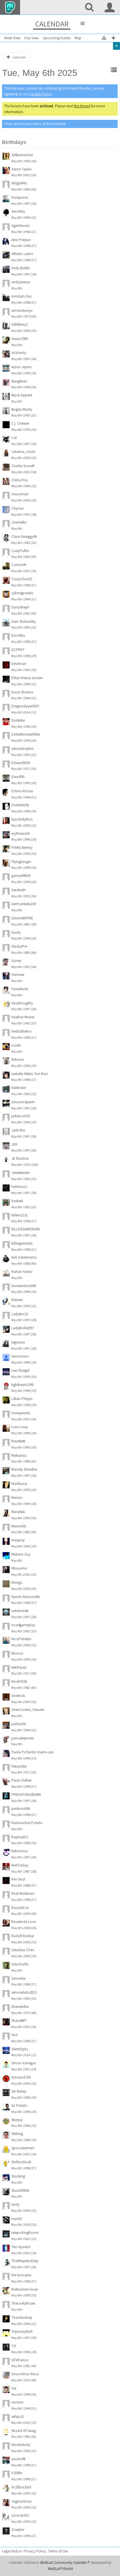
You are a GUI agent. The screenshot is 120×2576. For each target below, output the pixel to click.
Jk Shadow (20, 1158)
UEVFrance (20, 2360)
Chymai (17, 508)
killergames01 (22, 1243)
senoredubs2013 (24, 1992)
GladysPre (19, 946)
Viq (14, 2388)
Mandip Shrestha (24, 1469)
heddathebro (22, 1031)
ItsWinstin (19, 1088)
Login (110, 7)
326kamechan (22, 155)
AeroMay (18, 211)
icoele (16, 1045)
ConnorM (19, 565)
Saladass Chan (23, 1950)
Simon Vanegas (24, 2063)
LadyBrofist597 (23, 1328)
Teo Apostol (21, 2247)
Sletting (17, 2134)
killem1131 (20, 1215)
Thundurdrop (22, 2318)
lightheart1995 (22, 1385)
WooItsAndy (21, 2445)
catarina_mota (23, 452)
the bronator (21, 2275)
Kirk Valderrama (24, 1257)
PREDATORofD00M (26, 1795)
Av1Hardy (19, 353)
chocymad (20, 494)
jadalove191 (21, 1116)
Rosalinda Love (24, 1922)
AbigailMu (19, 183)
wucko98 (18, 2459)
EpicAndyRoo (22, 819)
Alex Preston (21, 240)
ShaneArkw (20, 2007)
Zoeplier (18, 2530)
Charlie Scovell (23, 466)
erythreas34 (20, 834)
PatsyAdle (19, 1766)
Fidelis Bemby (22, 847)
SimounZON (21, 2077)
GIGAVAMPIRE (22, 918)
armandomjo (22, 311)
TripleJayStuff (22, 2332)
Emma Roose (22, 791)
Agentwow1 (21, 226)
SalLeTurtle (20, 1964)
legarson (18, 1342)
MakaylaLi (19, 1455)
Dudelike (18, 720)
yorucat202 (20, 2515)
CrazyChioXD (22, 579)
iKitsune (17, 1060)
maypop (18, 1540)
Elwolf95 (18, 777)
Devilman (19, 664)
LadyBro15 (20, 1314)
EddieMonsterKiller (26, 734)
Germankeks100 (24, 904)
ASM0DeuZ (20, 324)
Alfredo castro (22, 254)
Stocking (18, 2176)
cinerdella (19, 522)
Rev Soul (18, 1879)
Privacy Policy (35, 2551)
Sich (15, 2035)
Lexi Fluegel (20, 1370)
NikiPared (19, 1667)
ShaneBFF (19, 2021)
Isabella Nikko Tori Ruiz (30, 1074)
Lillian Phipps (22, 1399)
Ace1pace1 (20, 197)
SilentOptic (20, 2049)
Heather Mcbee (23, 1017)
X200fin (17, 2473)
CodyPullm (20, 551)
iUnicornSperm (23, 1102)
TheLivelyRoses (23, 2303)
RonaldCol (20, 1908)
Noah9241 (19, 1681)
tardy (15, 2204)
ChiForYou (20, 480)
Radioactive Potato (27, 1823)
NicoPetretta (21, 1639)
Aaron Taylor (22, 169)
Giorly (16, 932)
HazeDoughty (22, 1003)
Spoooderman (23, 2148)
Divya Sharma (22, 692)
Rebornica (20, 1851)
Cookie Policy (40, 94)
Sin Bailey (19, 2091)
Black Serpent (22, 395)
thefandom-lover (25, 2289)
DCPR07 (18, 650)
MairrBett (18, 1441)
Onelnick (18, 1696)
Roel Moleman (23, 1893)
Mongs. (17, 1583)
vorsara (17, 2402)
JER (14, 1144)
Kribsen (17, 1300)
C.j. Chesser (20, 423)
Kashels (17, 1201)
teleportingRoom (25, 2233)
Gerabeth (18, 890)
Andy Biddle (21, 268)
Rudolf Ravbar (23, 1936)
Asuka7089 (20, 339)
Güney (16, 961)
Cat (14, 438)
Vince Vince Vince (25, 2374)
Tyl (14, 2346)
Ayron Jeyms (21, 367)
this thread (82, 106)
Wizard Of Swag (24, 2431)
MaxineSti (19, 1526)
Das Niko (18, 635)
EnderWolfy (20, 805)
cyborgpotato (22, 593)
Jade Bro (18, 1130)
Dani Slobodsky (24, 621)
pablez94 (18, 1724)
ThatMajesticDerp (25, 2261)
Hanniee (18, 975)
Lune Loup (20, 1427)
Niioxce (17, 1653)
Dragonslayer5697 (25, 706)
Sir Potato (19, 2106)
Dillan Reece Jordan (27, 678)
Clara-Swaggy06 (24, 537)
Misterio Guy (21, 1554)
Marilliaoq (19, 1484)
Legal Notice (12, 2551)
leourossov (20, 1356)
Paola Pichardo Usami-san (32, 1752)
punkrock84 (21, 1809)
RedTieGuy (20, 1865)
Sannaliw (18, 1978)
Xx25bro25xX (21, 2487)
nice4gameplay (23, 1625)
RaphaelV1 (20, 1837)
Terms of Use (58, 2551)
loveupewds (21, 1413)
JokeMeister (21, 1173)
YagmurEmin (22, 2501)
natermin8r (20, 1611)
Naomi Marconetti (26, 1597)
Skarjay (17, 2120)
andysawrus (21, 282)
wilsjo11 (18, 2416)
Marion (17, 1498)
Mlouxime (19, 1568)
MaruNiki (18, 1512)
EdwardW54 (21, 763)
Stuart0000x (20, 2190)
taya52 (17, 2219)
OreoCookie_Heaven (28, 1710)
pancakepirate (23, 1738)
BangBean (19, 381)
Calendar (52, 24)
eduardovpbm (23, 749)
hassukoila (20, 989)
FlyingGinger (21, 862)
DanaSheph (20, 607)
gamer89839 (21, 876)
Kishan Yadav (22, 1272)
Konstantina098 (24, 1286)
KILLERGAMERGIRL (26, 1229)
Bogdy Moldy (22, 409)
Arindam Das (21, 296)
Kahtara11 (19, 1187)
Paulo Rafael (21, 1780)
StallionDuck (21, 2162)
